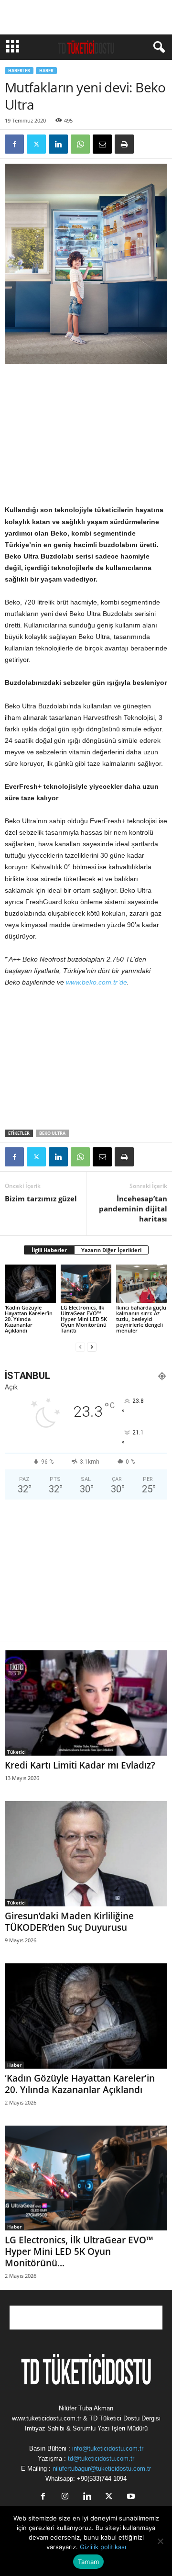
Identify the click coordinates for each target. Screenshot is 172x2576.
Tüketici (16, 1752)
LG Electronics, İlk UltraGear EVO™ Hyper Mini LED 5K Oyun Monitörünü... (79, 2251)
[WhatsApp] (80, 144)
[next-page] (92, 1347)
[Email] (102, 144)
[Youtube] (130, 2497)
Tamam (88, 2562)
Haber (46, 71)
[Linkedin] (58, 144)
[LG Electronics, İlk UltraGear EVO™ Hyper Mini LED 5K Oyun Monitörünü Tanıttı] (86, 1284)
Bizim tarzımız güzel (41, 1198)
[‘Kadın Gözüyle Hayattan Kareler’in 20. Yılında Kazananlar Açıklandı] (30, 1284)
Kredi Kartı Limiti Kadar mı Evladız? (80, 1765)
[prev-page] (80, 1347)
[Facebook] (14, 144)
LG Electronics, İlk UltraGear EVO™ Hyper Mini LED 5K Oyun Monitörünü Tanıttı (84, 1319)
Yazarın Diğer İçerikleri (111, 1250)
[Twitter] (36, 144)
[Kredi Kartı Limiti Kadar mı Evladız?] (86, 1703)
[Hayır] (160, 2541)
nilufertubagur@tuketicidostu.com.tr (102, 2469)
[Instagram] (65, 2497)
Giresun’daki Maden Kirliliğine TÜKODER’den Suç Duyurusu (69, 1922)
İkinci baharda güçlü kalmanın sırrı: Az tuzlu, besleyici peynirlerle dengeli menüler (141, 1319)
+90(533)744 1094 (102, 2479)
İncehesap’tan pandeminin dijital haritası (133, 1209)
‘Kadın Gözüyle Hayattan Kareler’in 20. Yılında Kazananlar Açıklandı (29, 1319)
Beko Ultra (52, 1133)
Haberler (19, 71)
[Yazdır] (124, 144)
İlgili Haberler (49, 1250)
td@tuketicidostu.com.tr (101, 2458)
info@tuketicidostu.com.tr (108, 2448)
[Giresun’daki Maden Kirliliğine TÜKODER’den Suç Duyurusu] (86, 1854)
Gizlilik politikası (103, 2547)
